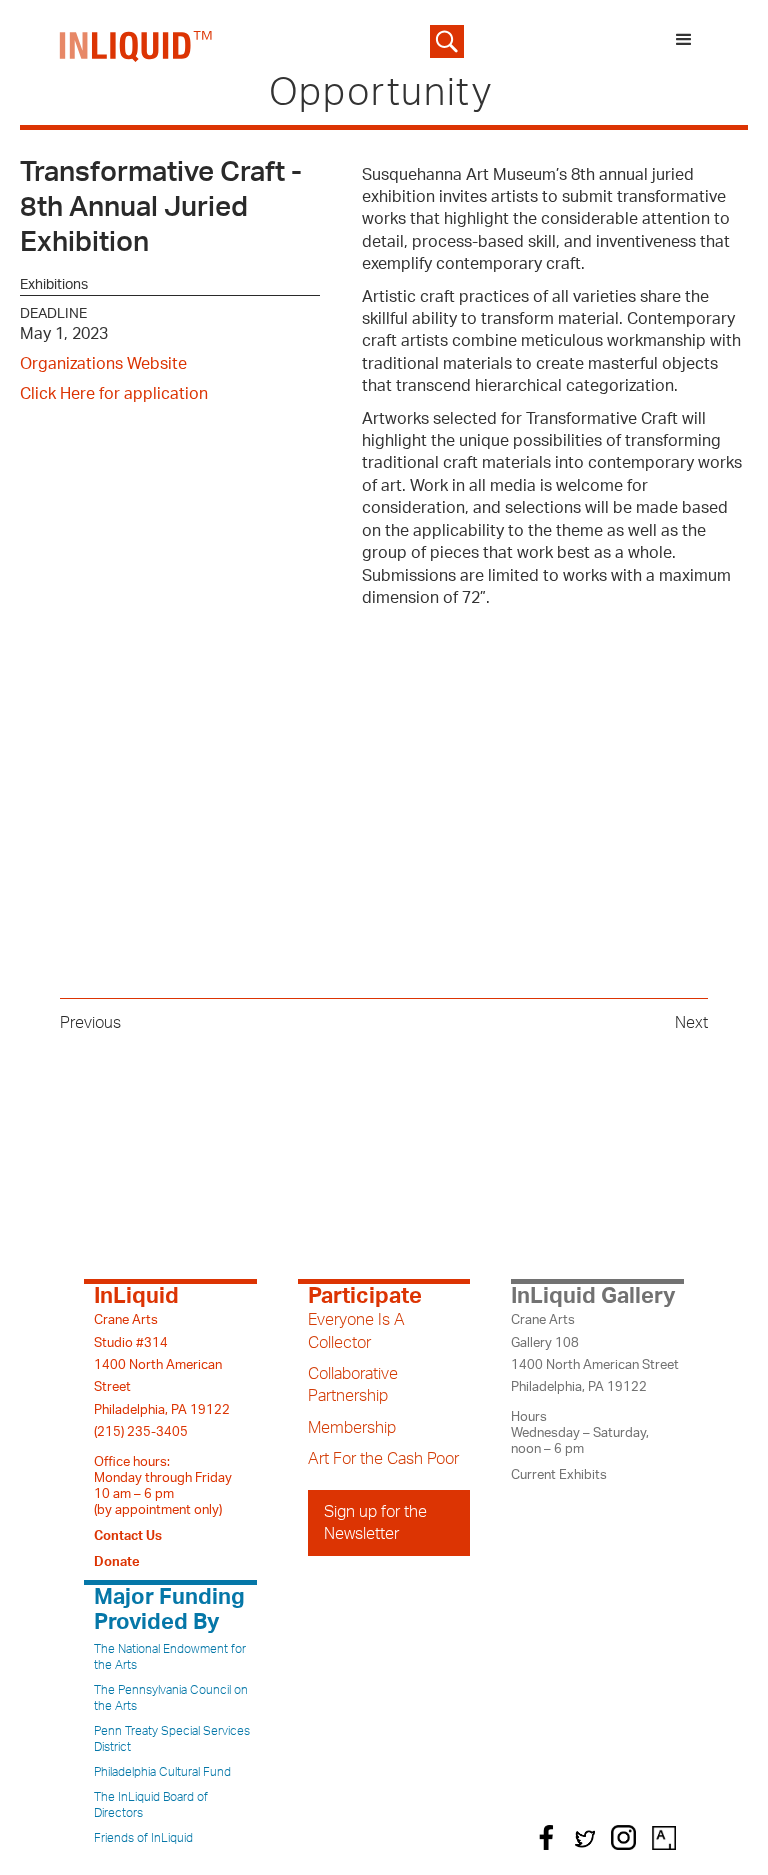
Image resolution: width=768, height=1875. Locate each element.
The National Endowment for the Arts (170, 1657)
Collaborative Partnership (353, 1385)
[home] (136, 41)
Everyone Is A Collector (356, 1331)
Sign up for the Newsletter (375, 1523)
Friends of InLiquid (143, 1838)
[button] (684, 41)
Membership (352, 1428)
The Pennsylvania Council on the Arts (171, 1698)
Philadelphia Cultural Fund (162, 1772)
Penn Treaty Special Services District (172, 1739)
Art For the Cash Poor (383, 1459)
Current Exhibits (559, 1475)
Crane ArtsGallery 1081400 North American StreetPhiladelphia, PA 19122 (595, 1353)
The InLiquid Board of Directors (151, 1805)
